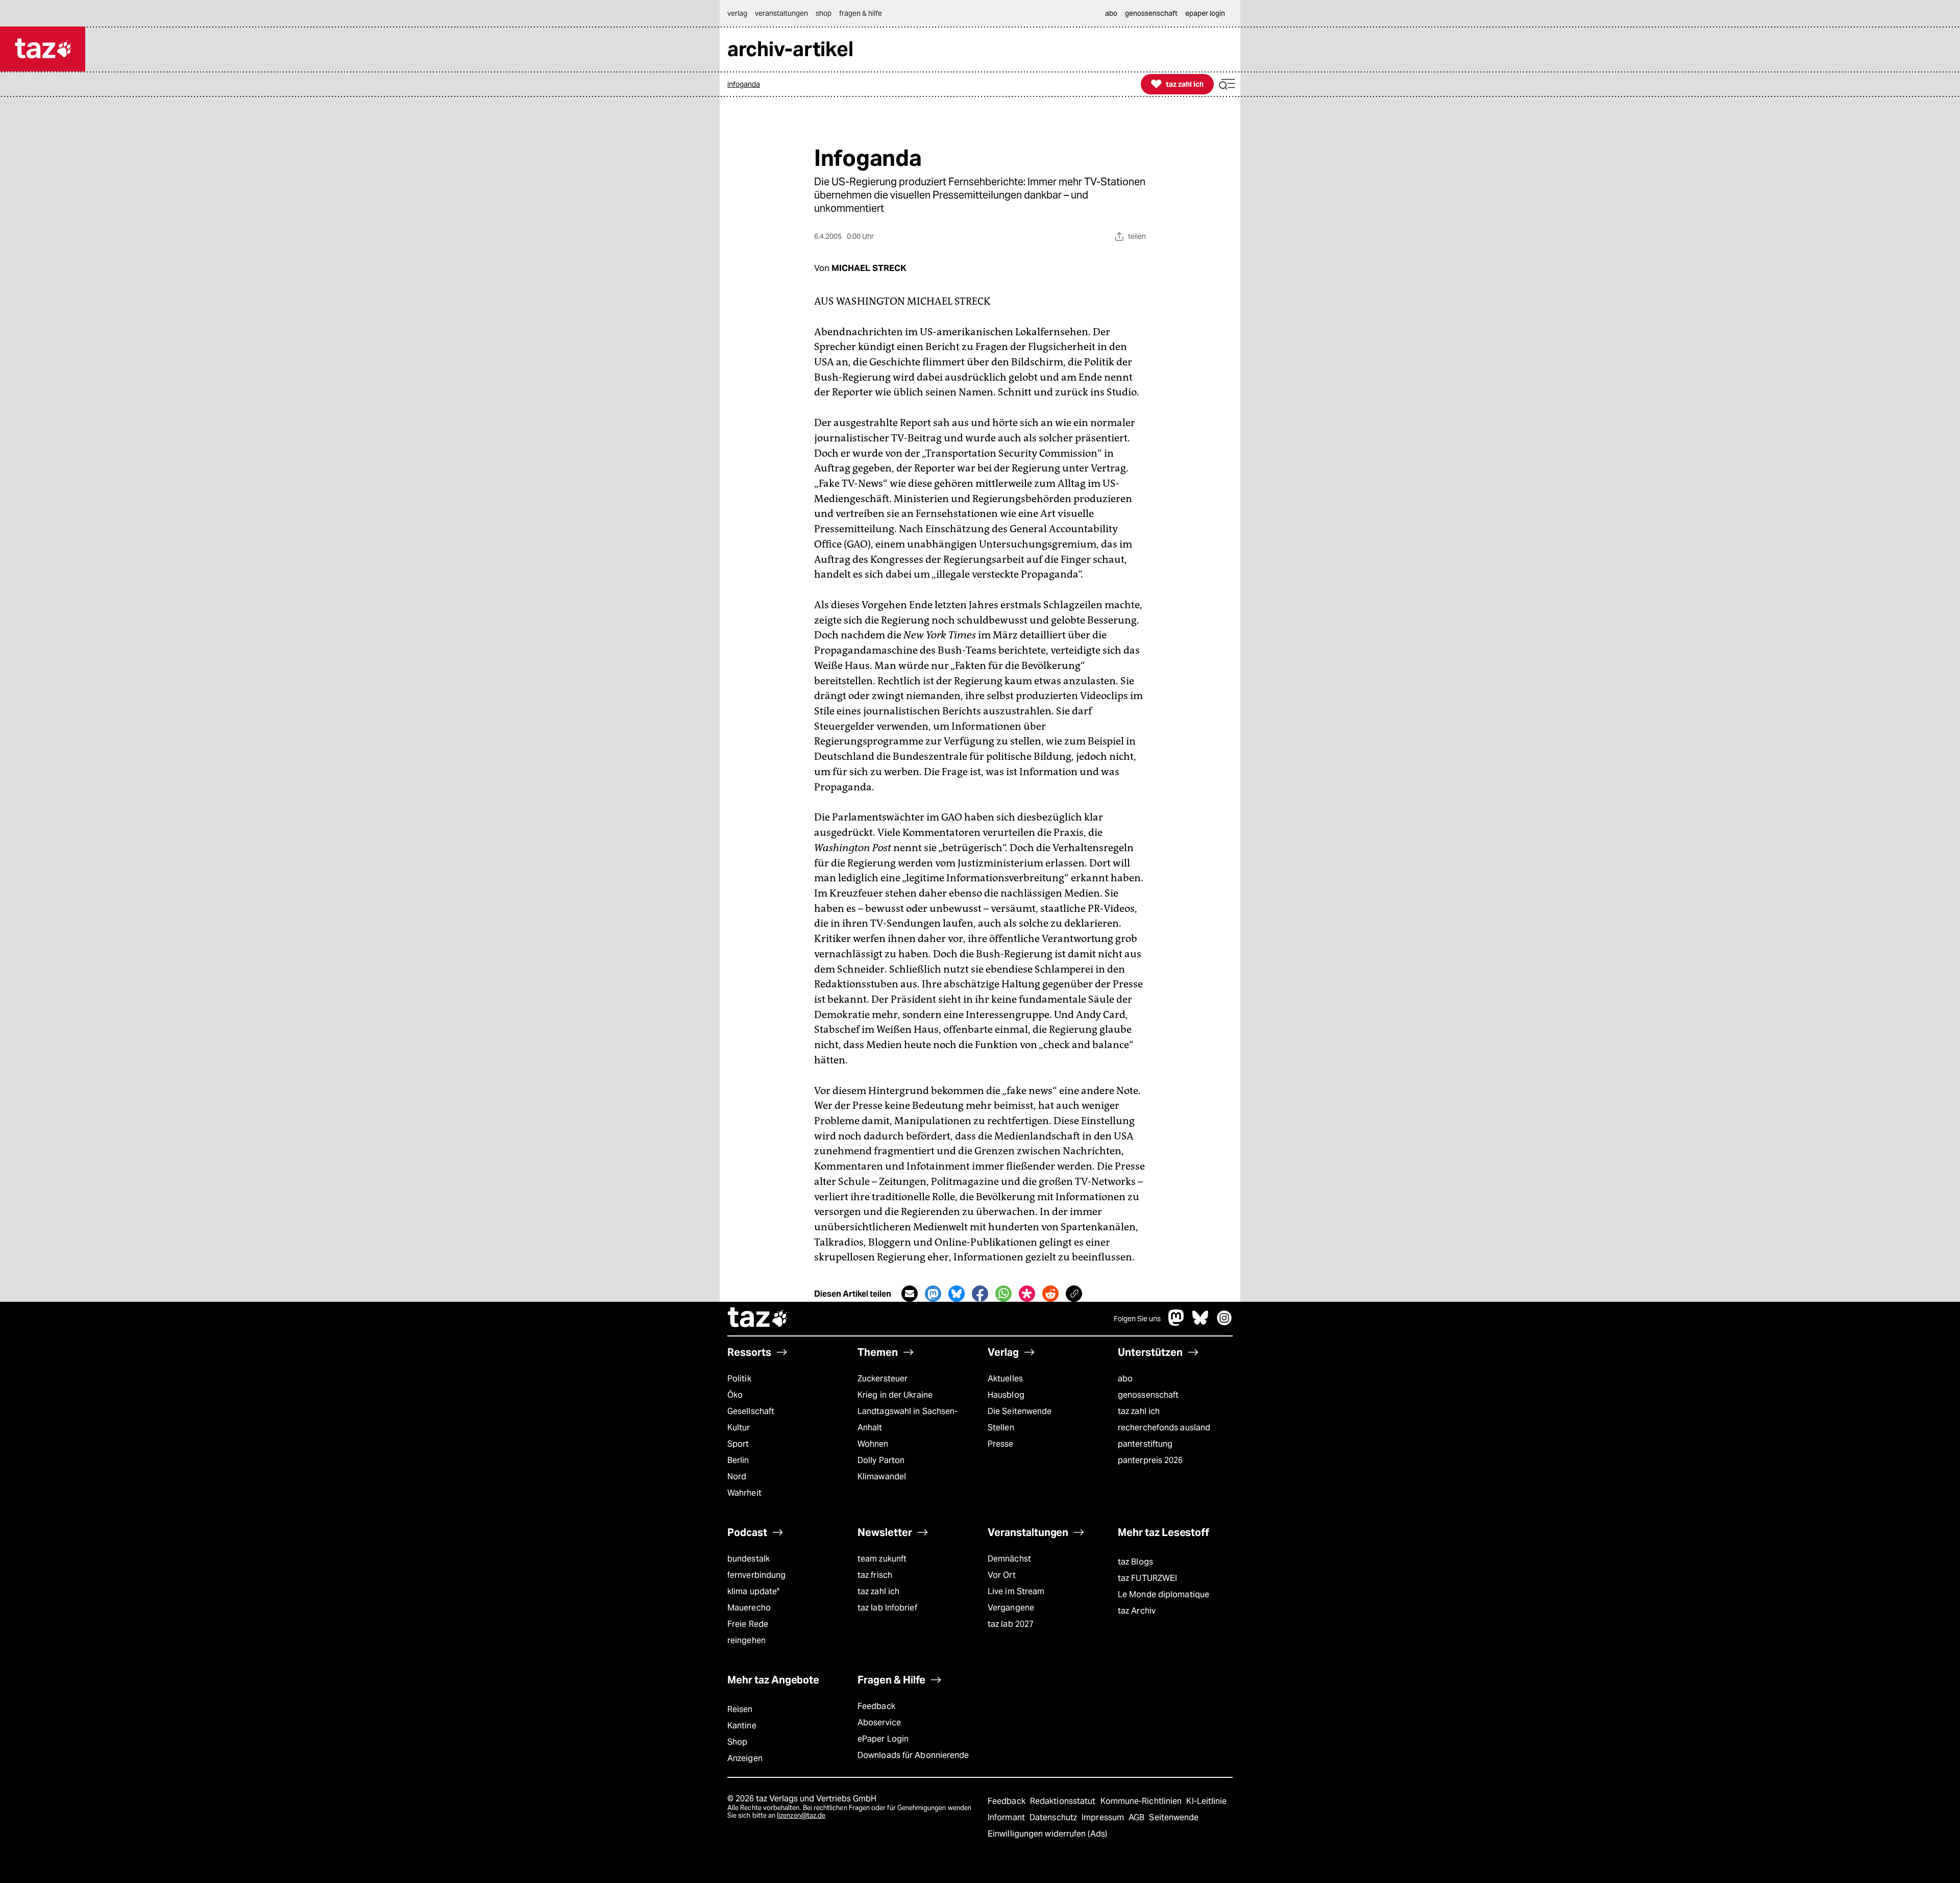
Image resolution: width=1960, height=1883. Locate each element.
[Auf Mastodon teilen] (933, 1294)
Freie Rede (748, 1624)
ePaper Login (883, 1739)
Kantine (742, 1726)
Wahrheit (744, 1493)
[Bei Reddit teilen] (1050, 1294)
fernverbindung (756, 1575)
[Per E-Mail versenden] (910, 1294)
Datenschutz (1054, 1817)
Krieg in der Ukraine (895, 1395)
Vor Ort (1002, 1575)
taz (758, 1319)
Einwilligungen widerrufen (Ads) (1047, 1834)
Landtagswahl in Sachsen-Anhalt (908, 1419)
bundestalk (749, 1559)
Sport (738, 1444)
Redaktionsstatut (1064, 1801)
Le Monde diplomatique (1163, 1594)
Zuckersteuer (883, 1379)
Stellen (1001, 1428)
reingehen (746, 1640)
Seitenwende (1174, 1817)
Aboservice (879, 1723)
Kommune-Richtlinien (1142, 1801)
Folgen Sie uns (1137, 1319)
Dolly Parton (881, 1460)
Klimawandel (882, 1477)
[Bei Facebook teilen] (980, 1294)
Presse (1001, 1444)
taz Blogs (1135, 1562)
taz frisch (875, 1575)
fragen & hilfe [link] (861, 13)
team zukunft (882, 1559)
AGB (1137, 1817)
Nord (737, 1477)
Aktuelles (1005, 1379)
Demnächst (1009, 1559)
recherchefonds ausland (1164, 1428)
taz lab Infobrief (887, 1608)
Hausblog (1006, 1395)
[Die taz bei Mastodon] (1177, 1323)
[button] (1227, 84)
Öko (735, 1395)
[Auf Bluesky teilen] (957, 1294)
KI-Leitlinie (1206, 1801)
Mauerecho (749, 1608)
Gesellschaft (751, 1411)
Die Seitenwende (1020, 1411)
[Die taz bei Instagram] (1224, 1323)
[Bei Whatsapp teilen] (1003, 1294)
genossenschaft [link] (1151, 13)
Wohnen (873, 1444)
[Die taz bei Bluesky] (1200, 1323)
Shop (737, 1742)
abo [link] (1111, 13)
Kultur (739, 1428)
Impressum (1104, 1817)
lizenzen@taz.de (801, 1815)
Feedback (876, 1706)
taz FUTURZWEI (1147, 1578)
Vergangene (1011, 1608)
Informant (1007, 1817)
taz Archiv (1137, 1611)
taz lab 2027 (1011, 1624)
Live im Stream (1016, 1591)
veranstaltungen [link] (781, 13)
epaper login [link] (1205, 13)
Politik (739, 1379)
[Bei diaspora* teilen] (1027, 1294)
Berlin (738, 1460)
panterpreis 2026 (1150, 1460)
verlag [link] (737, 13)
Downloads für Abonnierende (913, 1755)
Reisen (740, 1709)
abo (1125, 1379)
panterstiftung (1145, 1444)
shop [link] (824, 13)
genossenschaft (1148, 1395)
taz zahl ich (1139, 1411)
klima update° (753, 1591)
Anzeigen (745, 1758)
